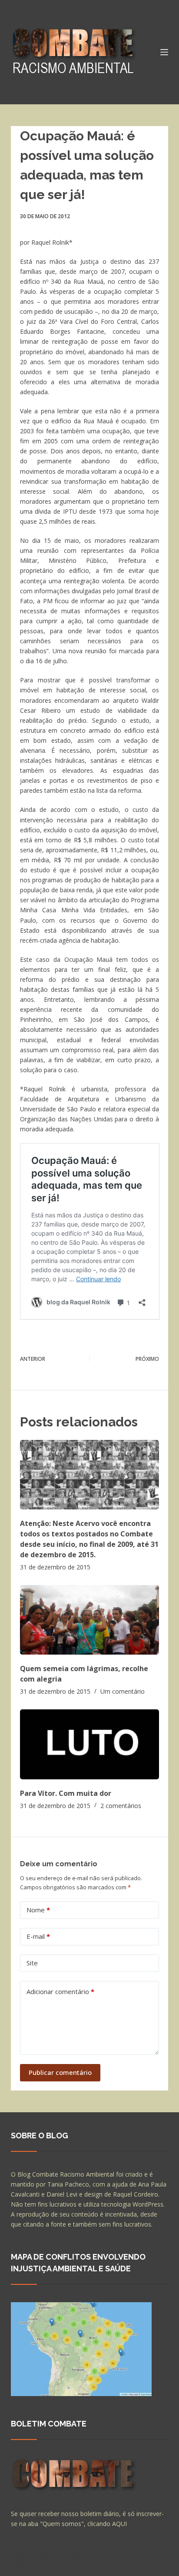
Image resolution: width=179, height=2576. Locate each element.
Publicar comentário (60, 2072)
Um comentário (123, 1691)
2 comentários (121, 1806)
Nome (38, 1910)
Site (32, 1963)
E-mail (38, 1936)
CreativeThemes (36, 2565)
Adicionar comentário (60, 1991)
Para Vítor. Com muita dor (66, 1793)
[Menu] (164, 52)
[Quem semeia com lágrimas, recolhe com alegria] (90, 1620)
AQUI (119, 2524)
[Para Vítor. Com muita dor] (90, 1744)
